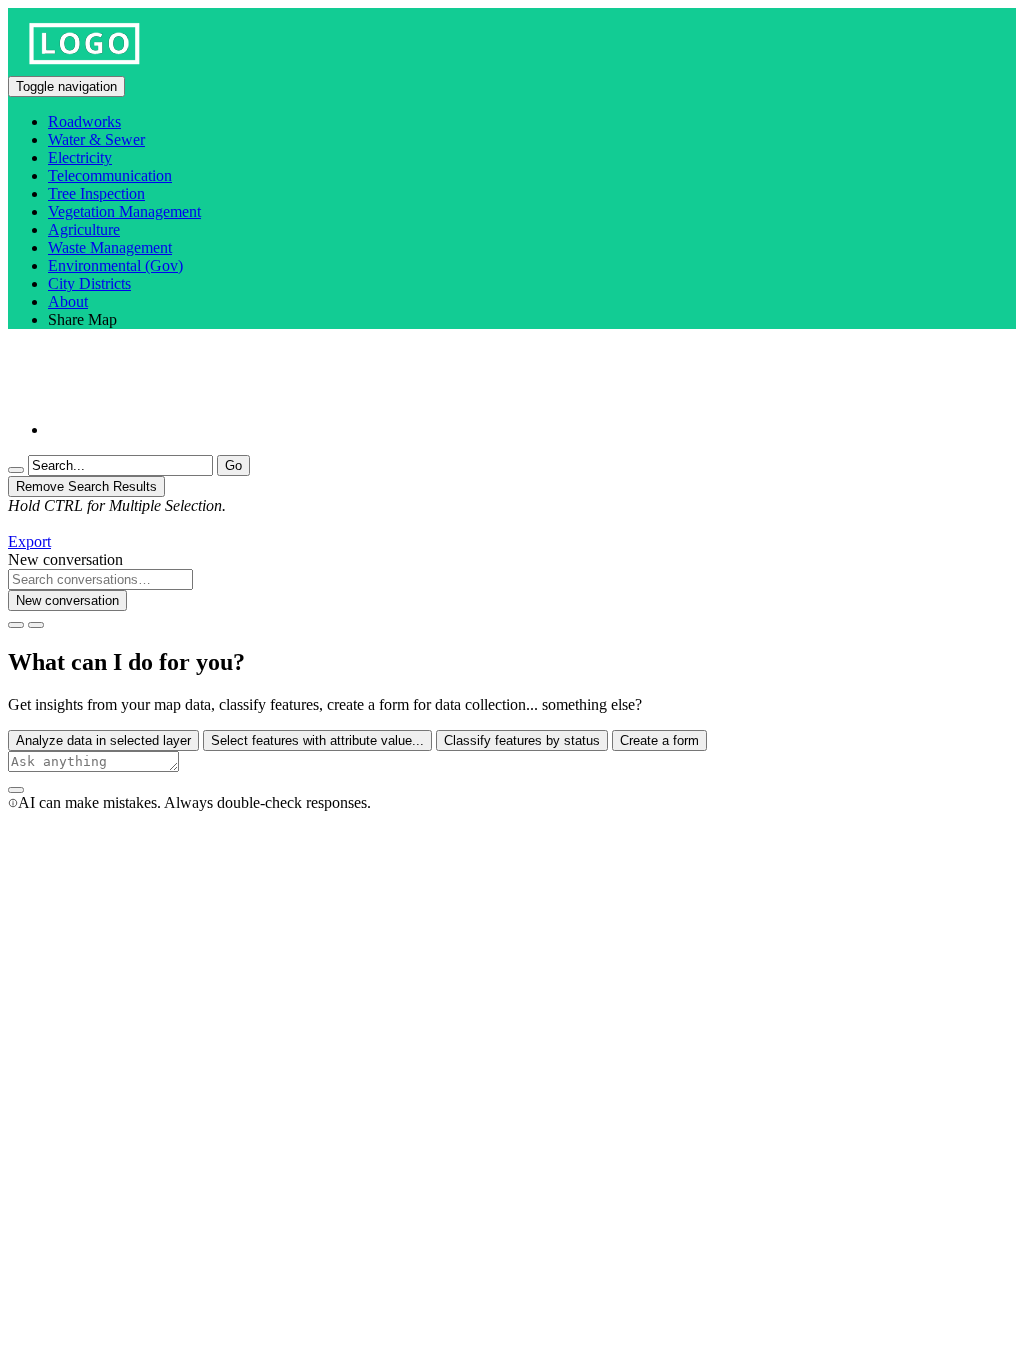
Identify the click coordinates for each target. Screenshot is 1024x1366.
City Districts (89, 283)
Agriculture (84, 229)
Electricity (80, 157)
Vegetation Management (124, 211)
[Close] (36, 625)
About (68, 301)
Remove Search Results (86, 486)
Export (29, 541)
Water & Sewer (96, 139)
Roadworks (84, 121)
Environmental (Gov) (115, 265)
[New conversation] (16, 625)
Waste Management (110, 247)
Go (233, 465)
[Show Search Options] (16, 470)
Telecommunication (110, 175)
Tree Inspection (96, 193)
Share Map (82, 319)
